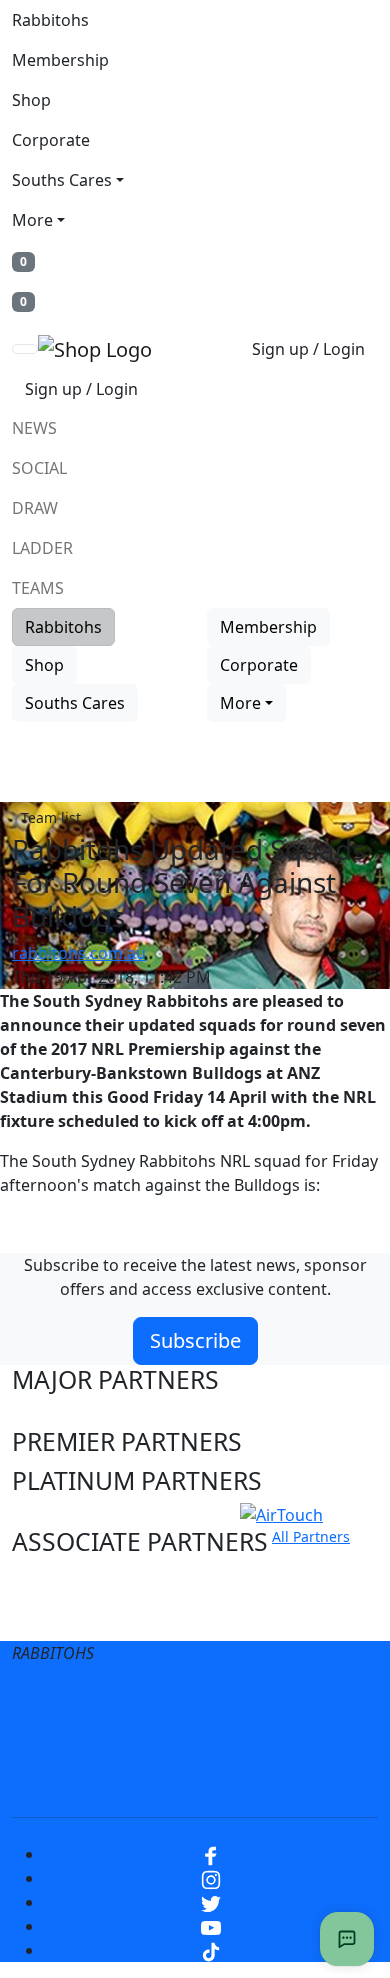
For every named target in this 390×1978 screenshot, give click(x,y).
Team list (51, 817)
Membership (60, 60)
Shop (31, 100)
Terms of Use (83, 1701)
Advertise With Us (286, 1741)
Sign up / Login (308, 349)
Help (54, 1741)
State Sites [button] (72, 1618)
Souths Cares (62, 180)
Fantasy (255, 1781)
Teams (38, 588)
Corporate (51, 140)
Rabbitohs (50, 20)
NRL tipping (150, 1781)
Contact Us (145, 1741)
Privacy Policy (216, 1701)
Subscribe (195, 1340)
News (34, 428)
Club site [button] (61, 1581)
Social (39, 468)
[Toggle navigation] (25, 349)
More (32, 220)
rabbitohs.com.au (79, 953)
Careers (328, 1701)
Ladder (42, 548)
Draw (35, 508)
